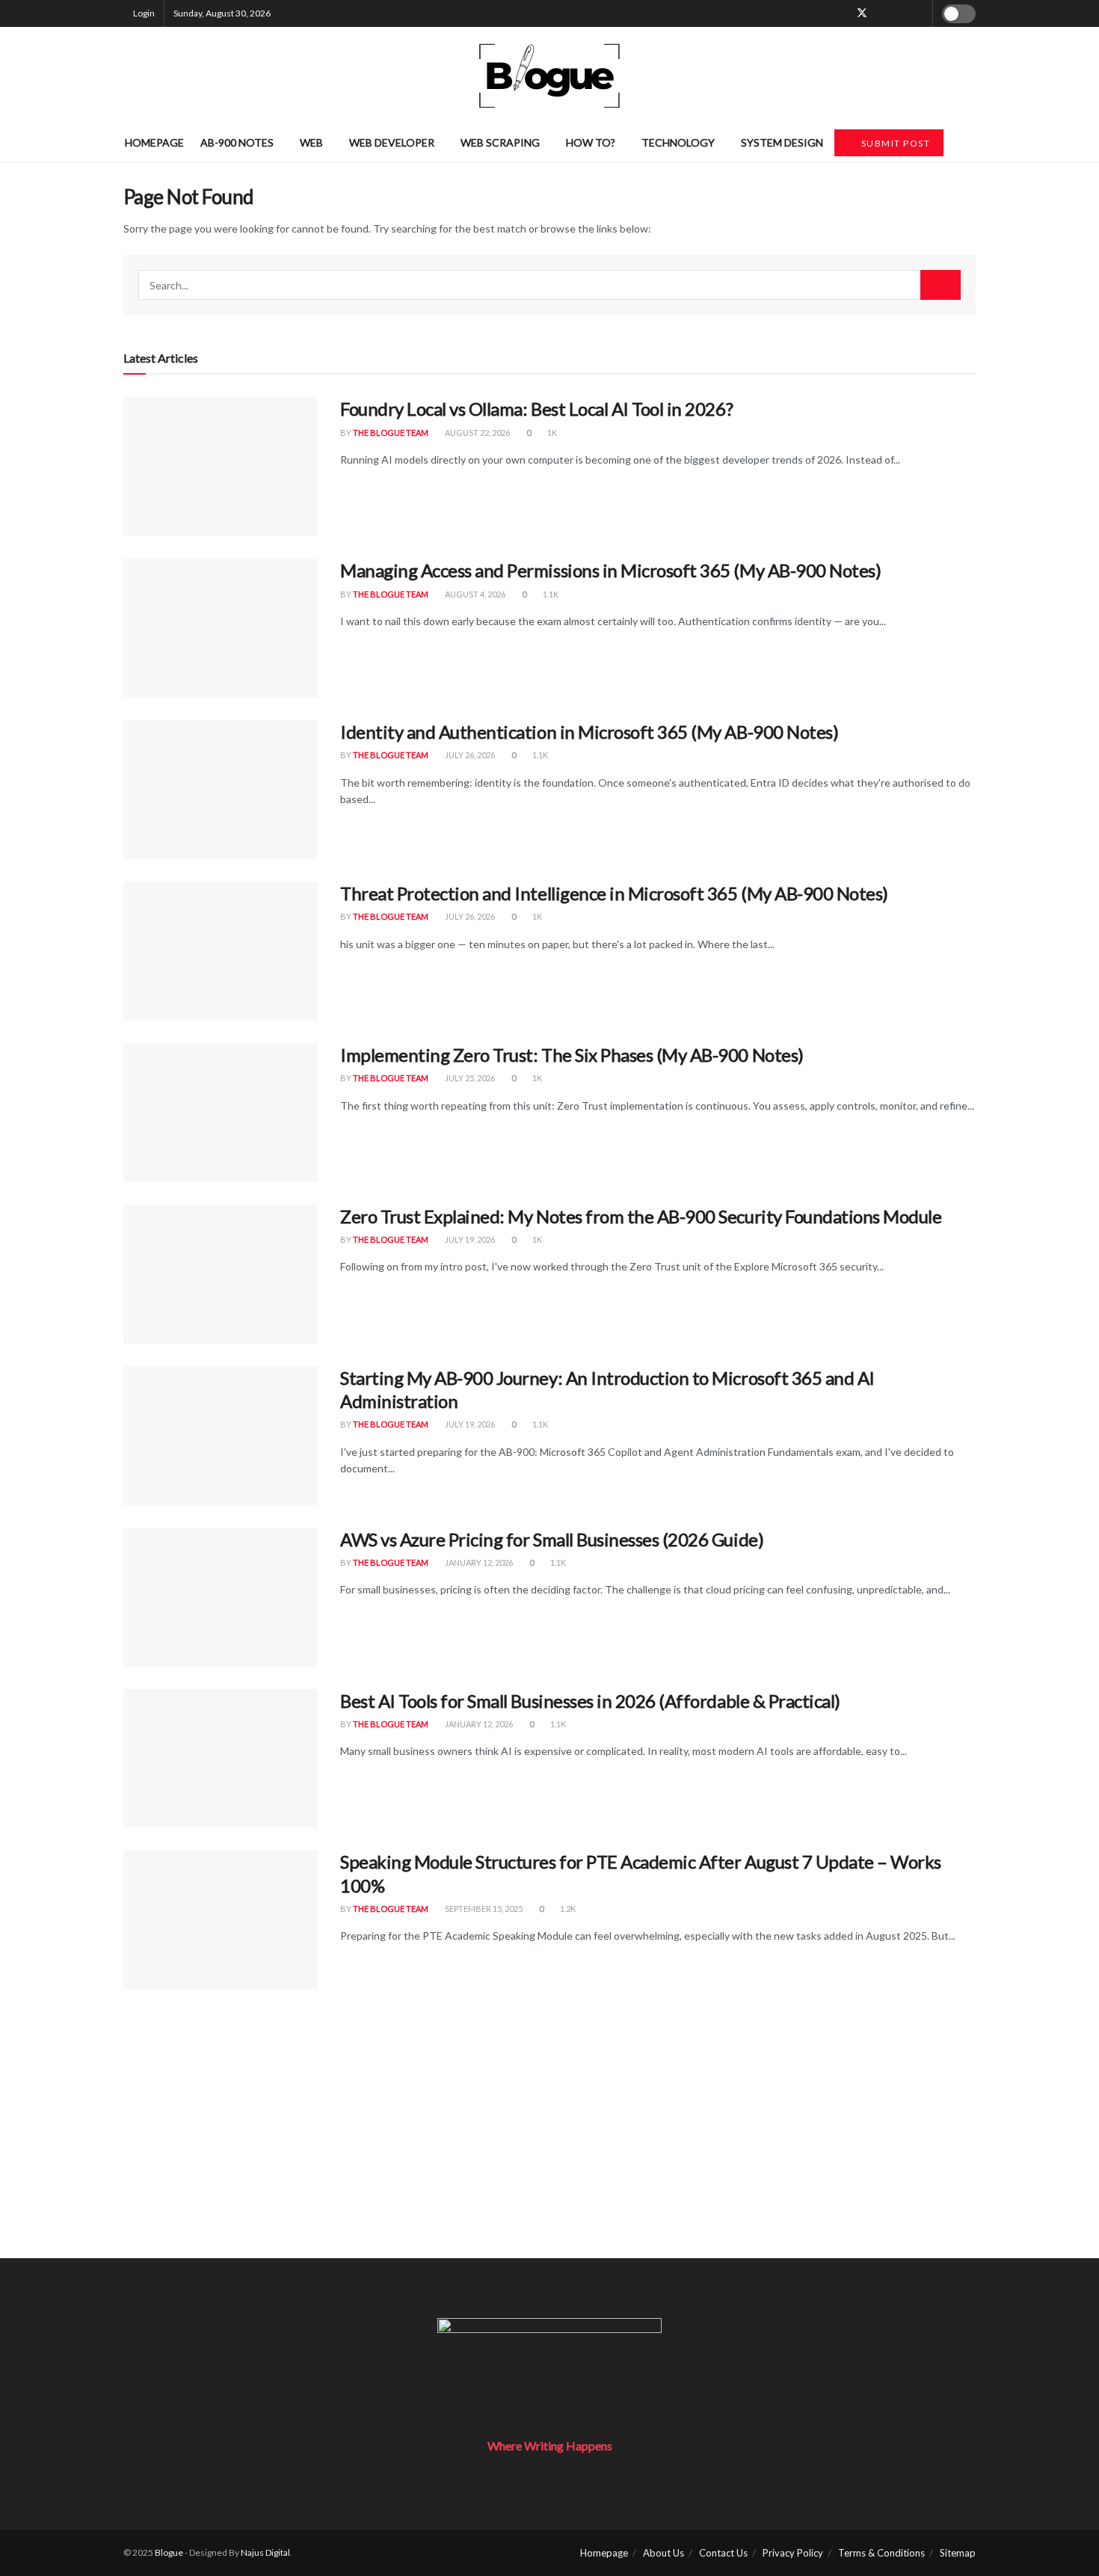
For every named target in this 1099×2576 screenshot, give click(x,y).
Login (143, 13)
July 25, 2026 (469, 1078)
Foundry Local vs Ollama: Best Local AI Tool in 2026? (536, 409)
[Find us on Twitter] (862, 13)
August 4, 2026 (474, 594)
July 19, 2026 (469, 1239)
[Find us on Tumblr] (901, 13)
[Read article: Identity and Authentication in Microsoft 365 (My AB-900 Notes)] (221, 790)
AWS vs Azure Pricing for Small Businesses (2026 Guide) (552, 1539)
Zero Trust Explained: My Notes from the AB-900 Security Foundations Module (641, 1216)
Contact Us (723, 2553)
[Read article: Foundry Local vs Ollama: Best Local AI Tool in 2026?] (221, 467)
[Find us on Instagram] (882, 13)
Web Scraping (500, 142)
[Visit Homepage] (549, 76)
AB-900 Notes (237, 142)
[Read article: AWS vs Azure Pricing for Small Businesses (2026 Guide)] (221, 1597)
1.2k (567, 1909)
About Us (664, 2553)
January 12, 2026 (478, 1562)
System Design (782, 142)
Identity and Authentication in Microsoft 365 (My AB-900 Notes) (589, 732)
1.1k (550, 594)
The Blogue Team (391, 433)
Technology (678, 142)
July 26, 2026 (469, 755)
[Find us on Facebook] (842, 13)
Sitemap (958, 2553)
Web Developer (392, 142)
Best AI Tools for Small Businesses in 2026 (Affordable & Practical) (590, 1701)
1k (551, 433)
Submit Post (894, 143)
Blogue (169, 2552)
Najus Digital (265, 2552)
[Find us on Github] (919, 13)
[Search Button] (970, 143)
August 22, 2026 (477, 433)
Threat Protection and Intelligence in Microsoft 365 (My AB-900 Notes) (614, 893)
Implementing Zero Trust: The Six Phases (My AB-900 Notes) (572, 1055)
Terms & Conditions (881, 2553)
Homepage (154, 142)
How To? (591, 142)
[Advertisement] (549, 2154)
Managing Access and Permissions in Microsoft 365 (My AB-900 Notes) (610, 570)
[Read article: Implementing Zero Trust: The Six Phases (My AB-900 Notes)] (221, 1113)
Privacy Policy (793, 2553)
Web (311, 142)
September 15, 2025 (483, 1909)
